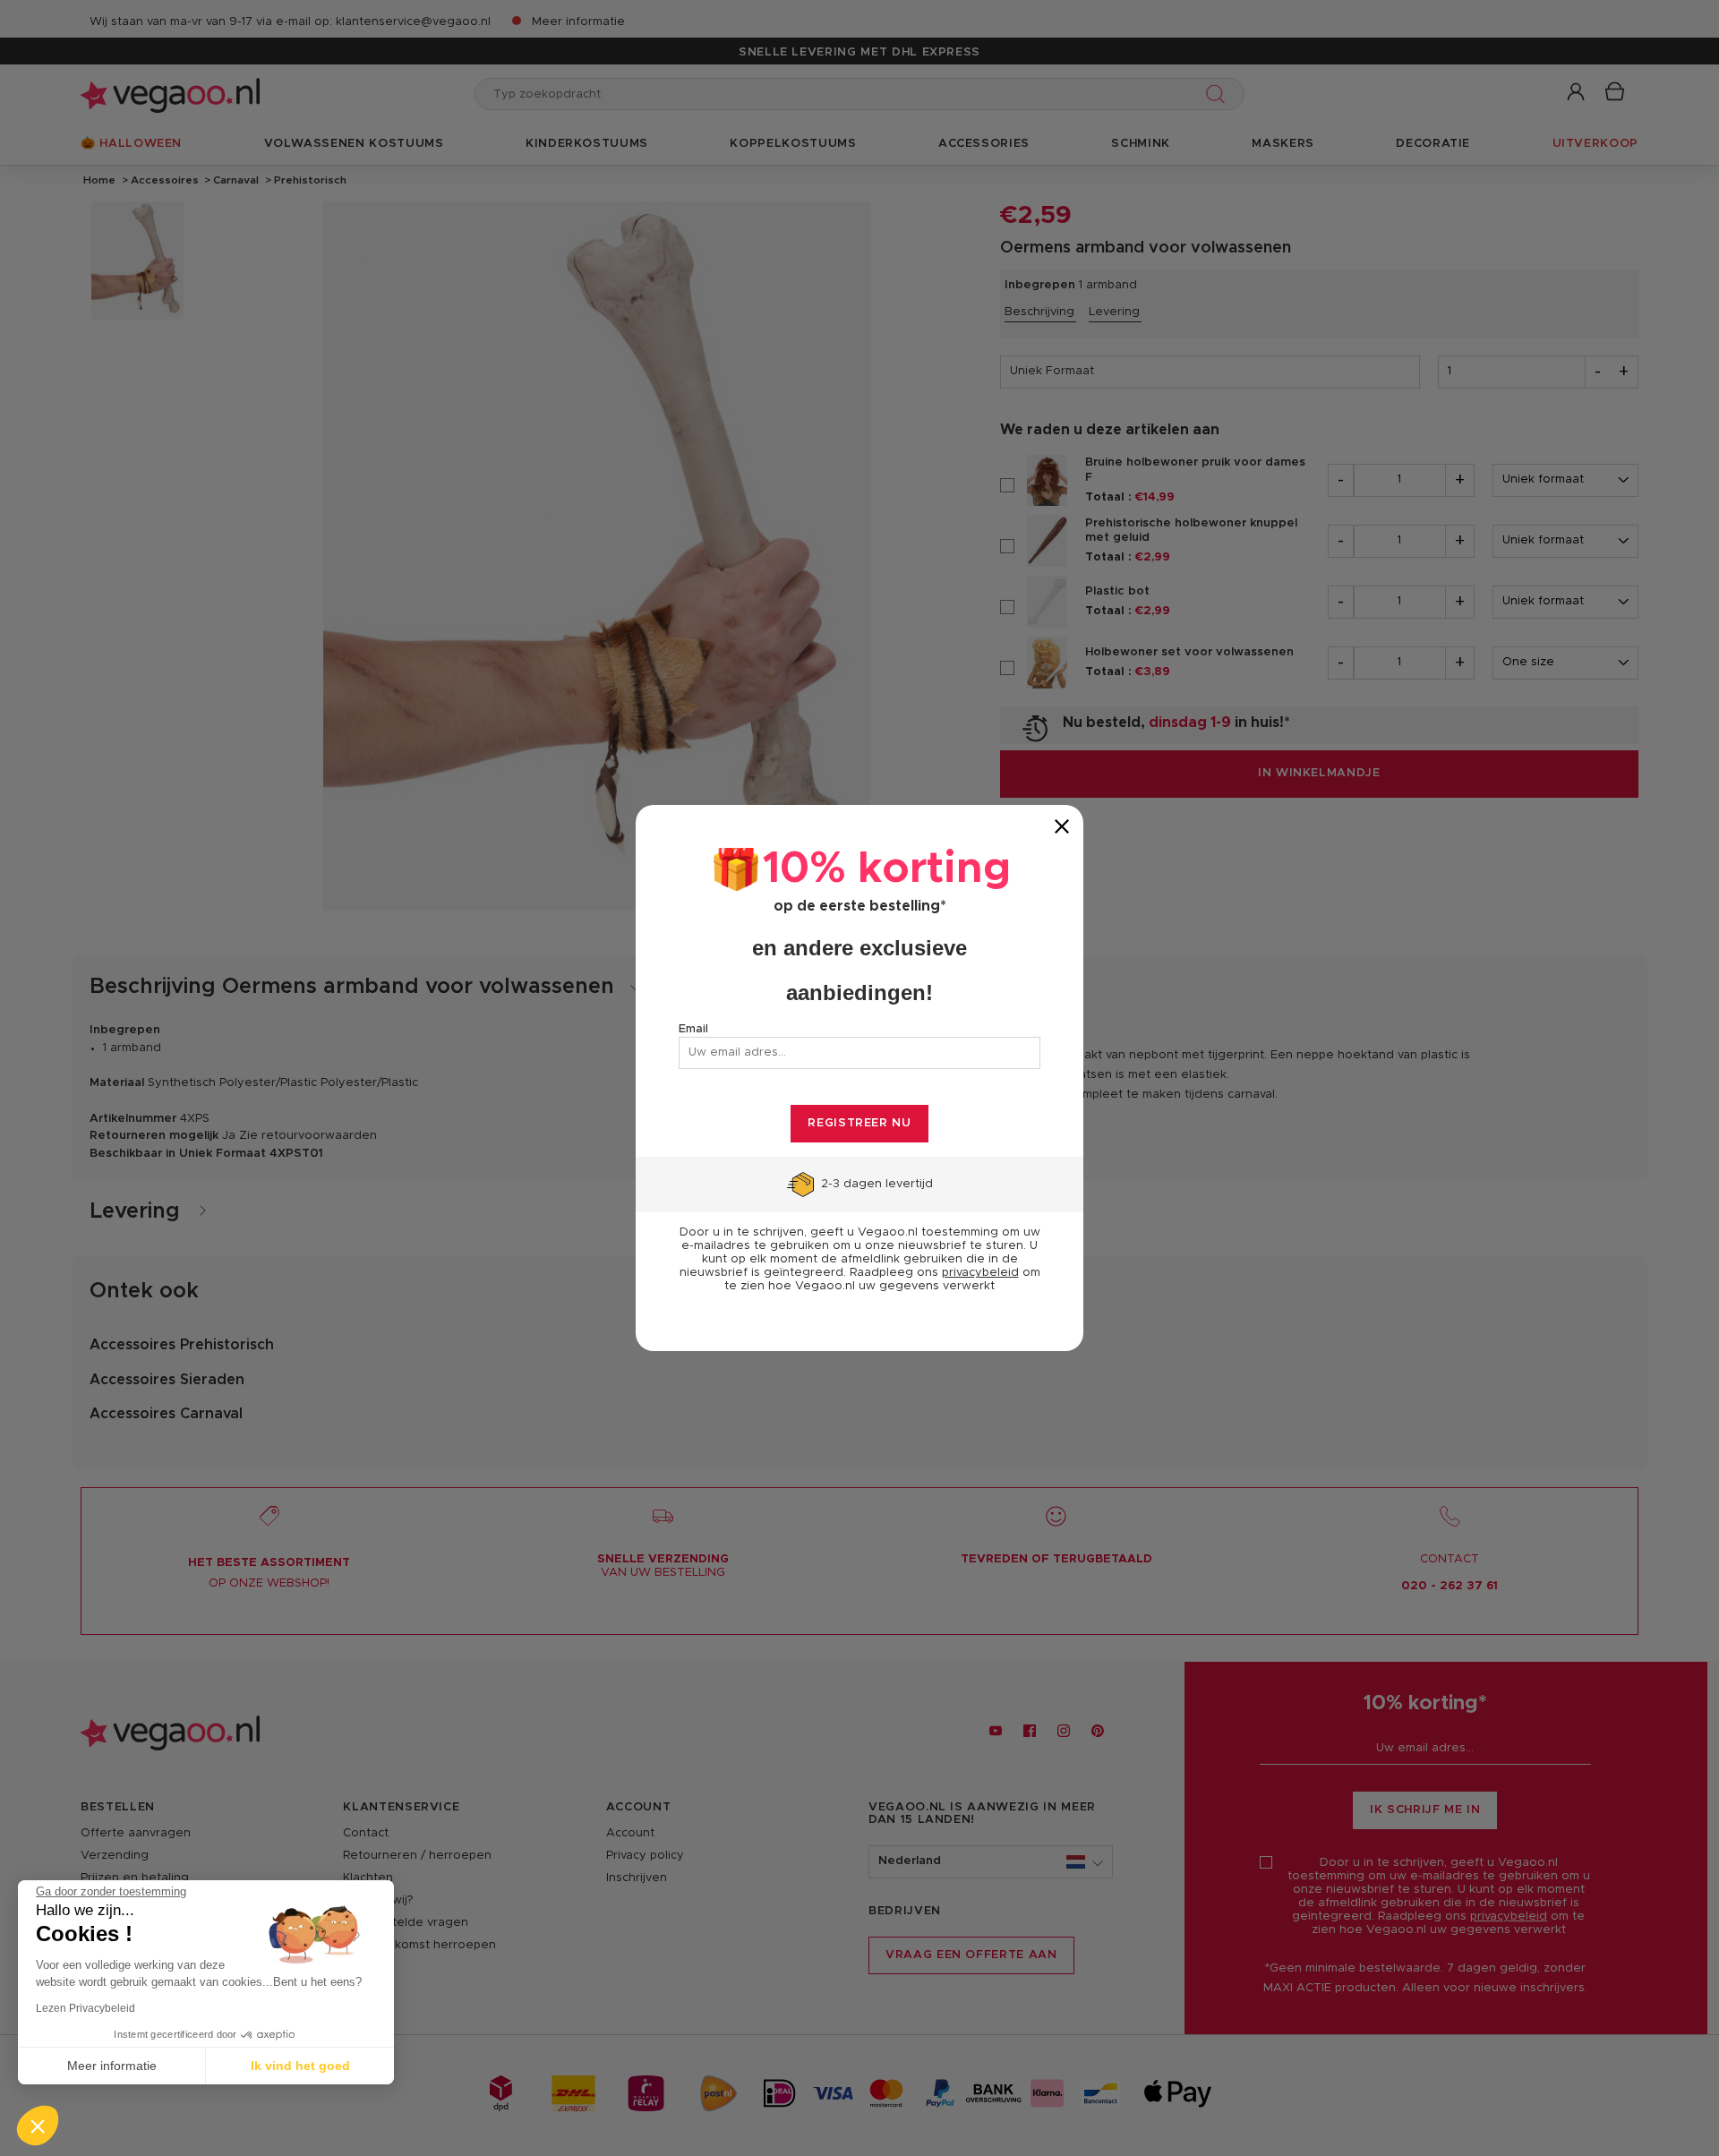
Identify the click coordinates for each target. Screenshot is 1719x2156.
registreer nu (859, 1123)
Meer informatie (112, 2066)
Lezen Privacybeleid (86, 2008)
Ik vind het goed (300, 2066)
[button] (38, 2126)
